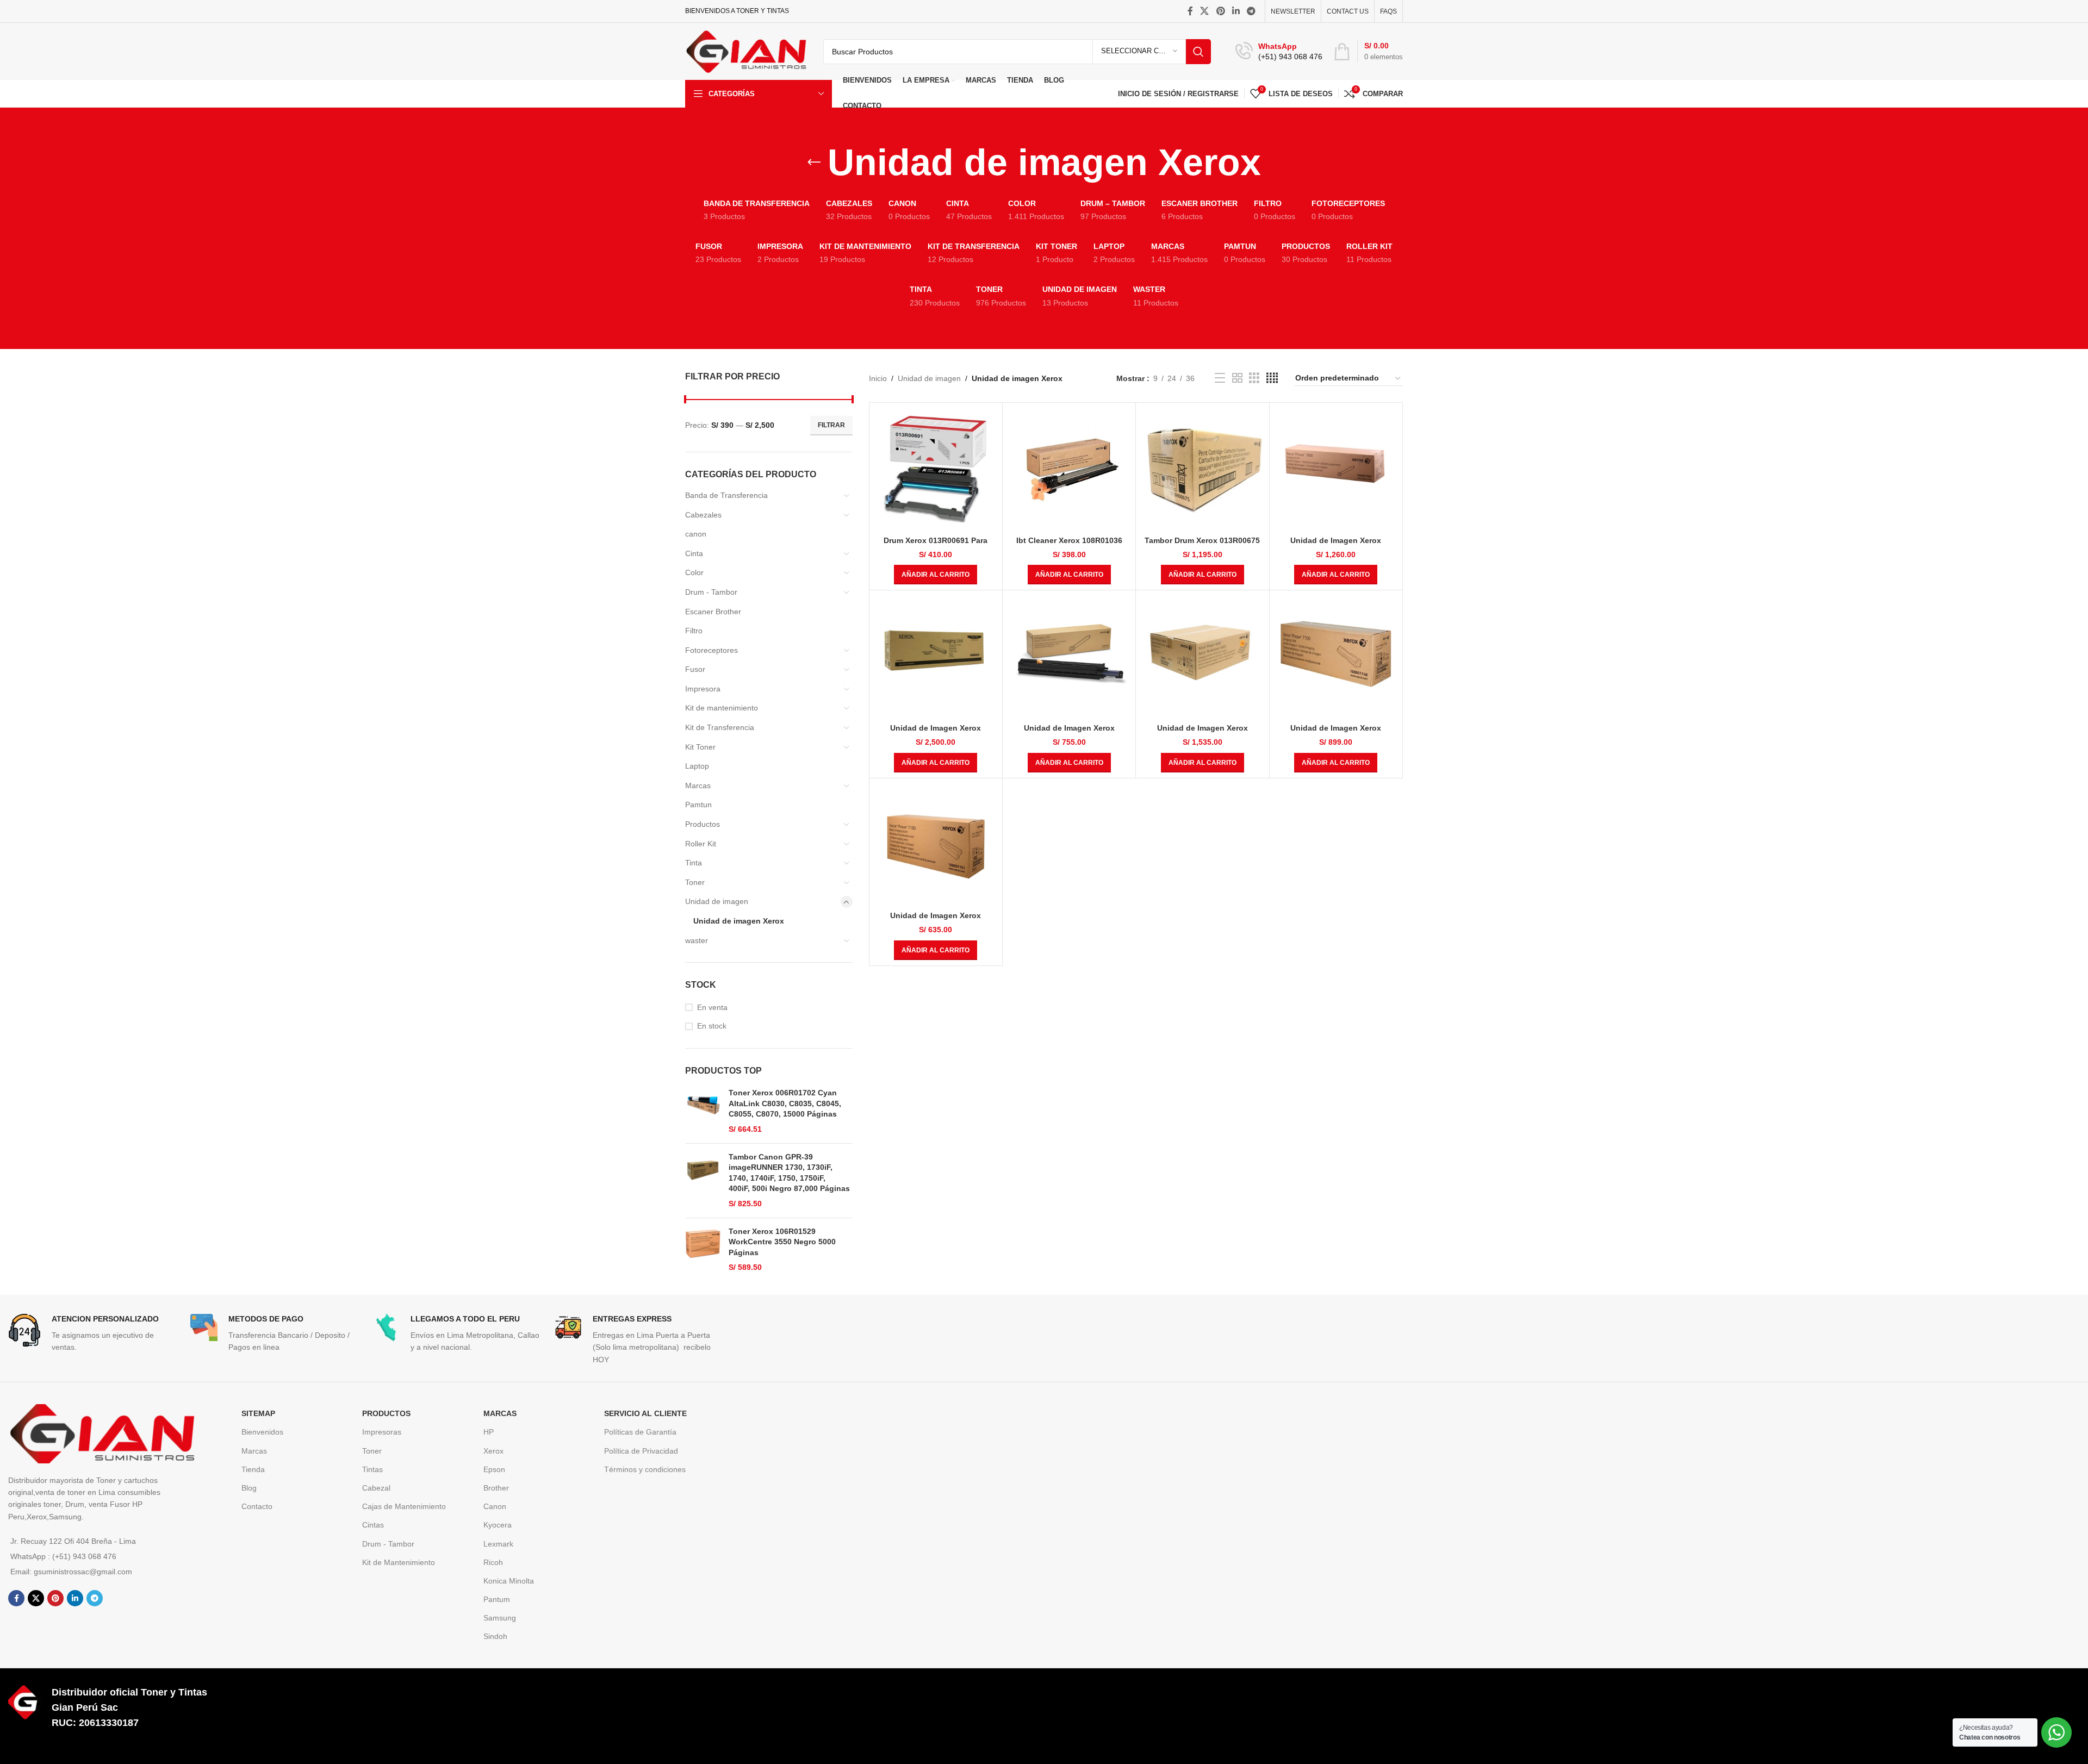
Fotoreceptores (711, 650)
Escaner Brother (713, 612)
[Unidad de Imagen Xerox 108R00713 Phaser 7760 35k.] (936, 657)
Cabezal (376, 1488)
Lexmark (498, 1544)
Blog (249, 1488)
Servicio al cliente (645, 1413)
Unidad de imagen (717, 901)
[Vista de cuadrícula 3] (1254, 378)
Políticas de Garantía (640, 1432)
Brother (496, 1488)
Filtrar (831, 425)
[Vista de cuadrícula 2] (1237, 378)
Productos (703, 824)
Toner (695, 882)
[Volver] (814, 163)
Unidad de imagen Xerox (739, 921)
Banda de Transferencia (726, 495)
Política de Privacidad (641, 1451)
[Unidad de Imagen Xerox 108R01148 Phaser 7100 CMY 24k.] (1336, 657)
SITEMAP (258, 1413)
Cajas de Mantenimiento (404, 1506)
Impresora (703, 689)
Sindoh (495, 1636)
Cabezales (703, 515)
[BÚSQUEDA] (1198, 52)
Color (694, 572)
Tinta (694, 863)
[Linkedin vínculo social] (1236, 11)
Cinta (694, 553)
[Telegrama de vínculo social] (1251, 11)
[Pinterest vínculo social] (1220, 11)
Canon (495, 1506)
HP (489, 1432)
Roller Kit (701, 844)
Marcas (698, 786)
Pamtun (698, 805)
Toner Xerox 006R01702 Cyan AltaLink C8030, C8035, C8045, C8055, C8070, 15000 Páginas (785, 1103)
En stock (712, 1026)
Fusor (695, 669)
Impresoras (382, 1432)
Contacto (257, 1506)
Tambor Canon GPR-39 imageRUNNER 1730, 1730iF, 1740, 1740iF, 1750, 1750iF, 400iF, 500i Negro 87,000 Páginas (789, 1173)
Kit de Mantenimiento (399, 1562)
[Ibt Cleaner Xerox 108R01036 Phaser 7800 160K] (1069, 469)
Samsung (500, 1618)
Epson (494, 1469)
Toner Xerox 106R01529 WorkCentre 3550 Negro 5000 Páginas (782, 1242)
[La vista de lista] (1220, 378)
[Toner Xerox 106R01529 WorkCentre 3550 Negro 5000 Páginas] (703, 1250)
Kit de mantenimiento (722, 708)
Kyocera (498, 1525)
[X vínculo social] (1205, 11)
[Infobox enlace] (1279, 52)
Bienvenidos (262, 1432)
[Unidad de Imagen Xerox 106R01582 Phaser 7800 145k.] (1336, 469)
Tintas (372, 1469)
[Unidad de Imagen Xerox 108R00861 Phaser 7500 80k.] (1069, 657)
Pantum (497, 1599)
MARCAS (500, 1413)
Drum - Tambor (711, 592)
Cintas (373, 1525)
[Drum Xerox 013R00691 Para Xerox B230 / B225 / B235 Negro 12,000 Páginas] (936, 469)
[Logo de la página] (746, 51)
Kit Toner (700, 747)
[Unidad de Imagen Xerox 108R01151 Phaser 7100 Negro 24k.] (936, 845)
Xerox (493, 1451)
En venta (712, 1007)
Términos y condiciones (645, 1469)
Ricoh (493, 1562)
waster (697, 940)
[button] (936, 575)
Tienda (253, 1469)
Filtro (694, 631)
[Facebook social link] (1190, 11)
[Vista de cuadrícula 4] (1272, 378)
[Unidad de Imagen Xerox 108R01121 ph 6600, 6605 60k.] (1202, 657)
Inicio (878, 378)
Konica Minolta (509, 1581)
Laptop (697, 766)
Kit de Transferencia (720, 727)
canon (696, 534)
